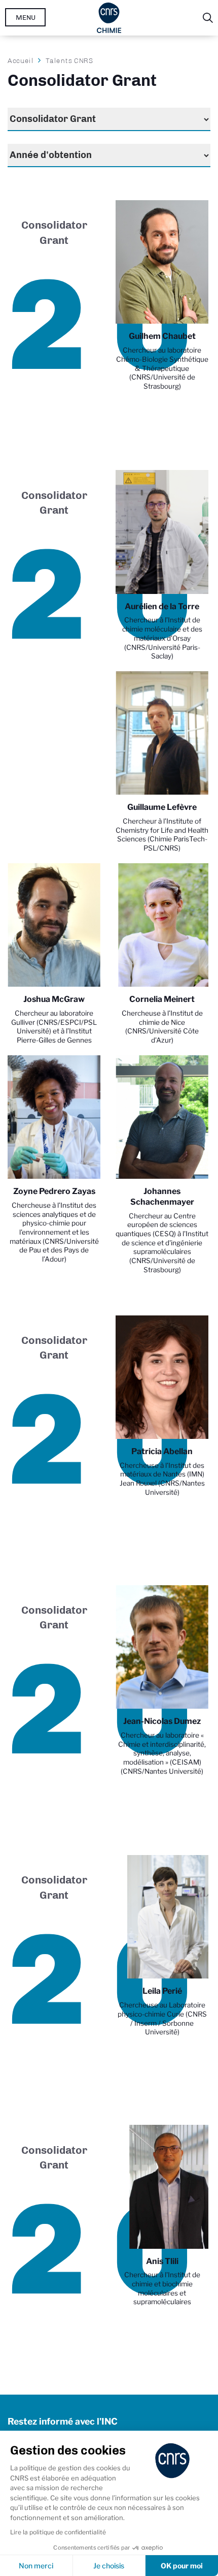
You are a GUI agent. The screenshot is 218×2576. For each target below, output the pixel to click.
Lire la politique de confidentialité (58, 2532)
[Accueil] (109, 18)
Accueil (21, 60)
